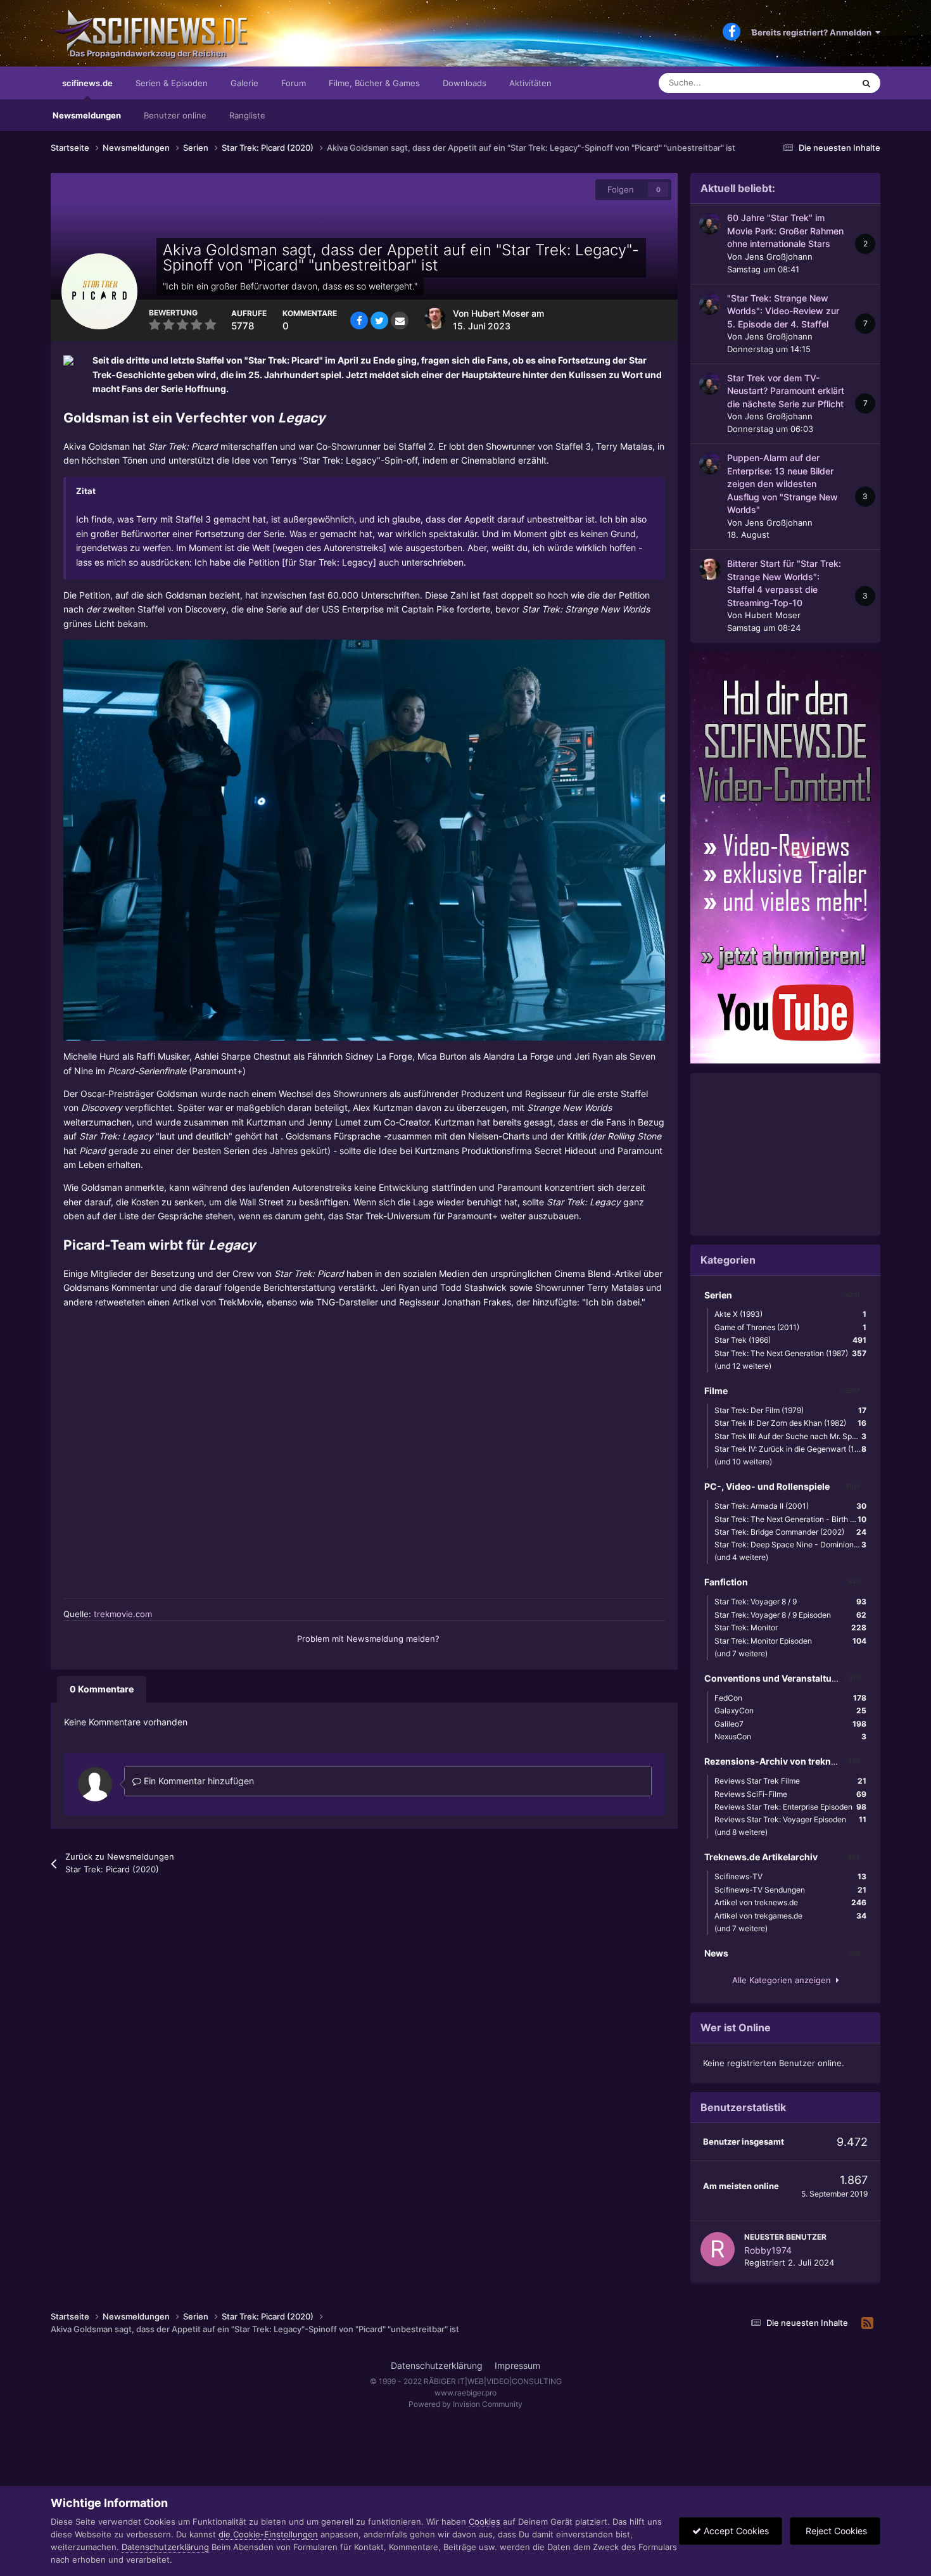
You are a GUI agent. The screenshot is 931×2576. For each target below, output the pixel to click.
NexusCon (790, 1736)
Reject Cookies (835, 2531)
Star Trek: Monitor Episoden (790, 1641)
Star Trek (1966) (790, 1340)
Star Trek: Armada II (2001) (790, 1506)
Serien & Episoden (172, 83)
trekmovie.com (123, 1614)
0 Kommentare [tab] (102, 1689)
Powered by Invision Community (465, 2404)
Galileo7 (790, 1724)
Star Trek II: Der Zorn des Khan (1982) (790, 1423)
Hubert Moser (500, 314)
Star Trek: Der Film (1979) (790, 1410)
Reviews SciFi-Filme (790, 1794)
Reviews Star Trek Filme (790, 1781)
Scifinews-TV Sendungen (790, 1890)
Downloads (465, 83)
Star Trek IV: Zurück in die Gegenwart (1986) (792, 1449)
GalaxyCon (790, 1710)
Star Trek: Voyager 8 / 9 (790, 1602)
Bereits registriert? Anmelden (814, 32)
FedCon (790, 1698)
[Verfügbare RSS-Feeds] (867, 2323)
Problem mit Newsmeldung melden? (368, 1639)
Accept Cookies (735, 2531)
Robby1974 (768, 2250)
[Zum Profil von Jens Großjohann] (710, 224)
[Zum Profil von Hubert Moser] (435, 319)
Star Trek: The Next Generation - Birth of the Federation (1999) (794, 1519)
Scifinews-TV (790, 1876)
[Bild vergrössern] (364, 840)
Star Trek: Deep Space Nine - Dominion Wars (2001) (794, 1545)
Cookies (484, 2522)
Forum (294, 83)
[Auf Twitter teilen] (379, 320)
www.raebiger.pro (465, 2393)
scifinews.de (87, 83)
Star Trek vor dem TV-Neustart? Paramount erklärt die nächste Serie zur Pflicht (786, 391)
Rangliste (247, 115)
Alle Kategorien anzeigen (784, 1980)
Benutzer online (175, 115)
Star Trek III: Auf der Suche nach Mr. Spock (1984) (794, 1436)
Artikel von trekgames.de (790, 1916)
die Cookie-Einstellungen (268, 2534)
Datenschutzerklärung (437, 2365)
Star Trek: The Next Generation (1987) (790, 1353)
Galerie (244, 83)
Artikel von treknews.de (790, 1902)
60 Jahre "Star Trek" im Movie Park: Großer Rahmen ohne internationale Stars (785, 231)
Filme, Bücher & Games (374, 83)
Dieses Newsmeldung (797, 83)
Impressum (517, 2365)
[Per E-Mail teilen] (400, 320)
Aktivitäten (530, 83)
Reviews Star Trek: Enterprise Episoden (790, 1807)
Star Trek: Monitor (790, 1627)
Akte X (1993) (790, 1314)
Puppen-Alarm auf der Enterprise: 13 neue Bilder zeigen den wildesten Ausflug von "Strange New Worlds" (782, 484)
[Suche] (866, 83)
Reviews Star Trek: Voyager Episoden (790, 1819)
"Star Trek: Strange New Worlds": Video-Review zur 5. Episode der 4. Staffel (783, 311)
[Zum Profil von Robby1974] (718, 2249)
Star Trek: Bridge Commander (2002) (790, 1532)
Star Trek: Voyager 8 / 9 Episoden (790, 1615)
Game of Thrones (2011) (790, 1327)
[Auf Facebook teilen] (359, 320)
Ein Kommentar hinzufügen (198, 1781)
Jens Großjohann (779, 257)
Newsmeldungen (87, 115)
